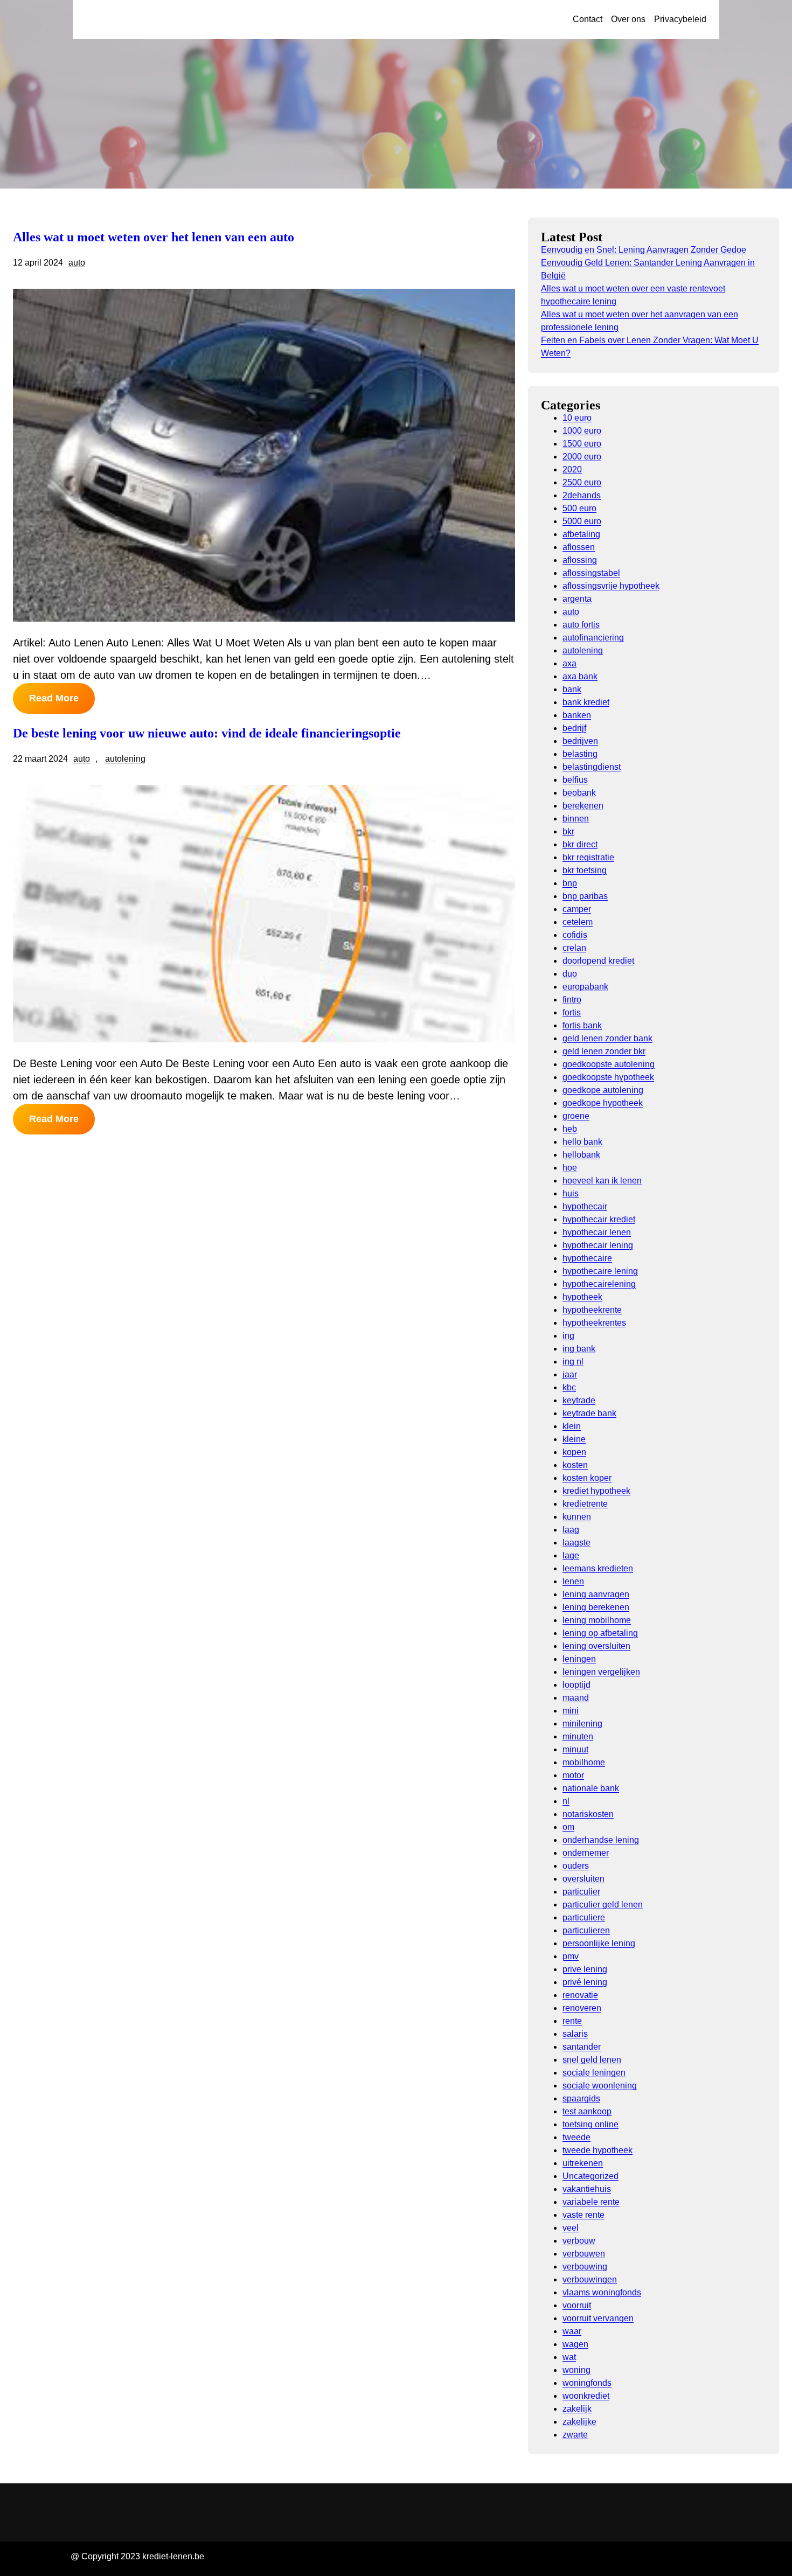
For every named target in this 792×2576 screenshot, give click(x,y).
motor (573, 1775)
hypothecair (585, 1206)
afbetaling (581, 534)
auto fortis (581, 625)
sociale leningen (594, 2073)
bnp (570, 883)
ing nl (573, 1362)
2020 (572, 469)
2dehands (582, 495)
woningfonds (587, 2383)
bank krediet (586, 702)
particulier (581, 1892)
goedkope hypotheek (603, 1103)
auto (77, 263)
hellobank (581, 1155)
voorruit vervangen (598, 2318)
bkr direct (580, 844)
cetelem (578, 922)
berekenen (583, 806)
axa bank (580, 676)
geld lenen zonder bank (607, 1038)
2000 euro (582, 457)
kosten (575, 1465)
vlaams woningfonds (602, 2292)
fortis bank (582, 1025)
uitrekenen (583, 2163)
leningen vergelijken (601, 1672)
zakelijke (579, 2422)
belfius (575, 780)
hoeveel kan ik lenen (602, 1181)
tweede (576, 2137)
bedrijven (580, 741)
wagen (575, 2344)
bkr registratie (588, 857)
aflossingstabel (591, 573)
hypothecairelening (599, 1284)
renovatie (580, 1995)
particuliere (584, 1917)
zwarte (575, 2435)
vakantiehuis (587, 2189)
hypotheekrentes (594, 1323)
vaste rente (583, 2215)
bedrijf (574, 728)
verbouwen (584, 2254)
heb (570, 1129)
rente (572, 2021)
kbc (569, 1387)
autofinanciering (593, 638)
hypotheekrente (592, 1310)
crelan (574, 948)
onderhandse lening (601, 1840)
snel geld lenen (592, 2060)
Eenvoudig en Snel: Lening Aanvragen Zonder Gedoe (644, 250)
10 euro (577, 418)
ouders (576, 1866)
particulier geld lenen (603, 1905)
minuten (578, 1736)
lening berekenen (596, 1607)
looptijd (576, 1685)
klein (572, 1426)
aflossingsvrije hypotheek (611, 586)
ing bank (579, 1349)
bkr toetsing (585, 870)
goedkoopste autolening (609, 1064)
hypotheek (582, 1297)
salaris (575, 2034)
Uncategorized (590, 2176)
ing (568, 1336)
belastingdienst (592, 767)
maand (576, 1698)
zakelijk (577, 2409)
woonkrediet (586, 2396)
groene (576, 1116)
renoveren (582, 2008)
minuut (575, 1749)
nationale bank (591, 1788)
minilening (582, 1724)
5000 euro (582, 521)
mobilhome (584, 1762)
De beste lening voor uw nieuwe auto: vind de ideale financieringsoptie (207, 733)
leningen (579, 1659)
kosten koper (587, 1478)
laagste (576, 1543)
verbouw (579, 2241)
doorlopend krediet (598, 961)
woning (576, 2370)
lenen (573, 1581)
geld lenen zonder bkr (604, 1051)
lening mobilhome (597, 1620)
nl (566, 1801)
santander (582, 2047)
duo (570, 974)
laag (571, 1530)
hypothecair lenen (597, 1232)
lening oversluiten (596, 1646)
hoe (570, 1168)
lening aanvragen (596, 1594)
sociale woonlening (600, 2086)
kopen (574, 1452)
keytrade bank (589, 1413)
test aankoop (587, 2111)
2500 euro (582, 482)
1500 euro (582, 444)
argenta (577, 599)
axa (569, 663)
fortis (572, 1012)
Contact (588, 19)
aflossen (579, 547)
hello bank (582, 1142)
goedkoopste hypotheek (608, 1077)
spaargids (581, 2098)
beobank (579, 793)
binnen (576, 819)
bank (572, 689)
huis (571, 1193)
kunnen (577, 1517)
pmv (571, 1956)
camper (577, 909)
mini (571, 1711)
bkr (568, 831)
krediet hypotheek (596, 1491)
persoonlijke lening (599, 1943)
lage (571, 1555)
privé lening (585, 1982)
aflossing (580, 560)
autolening (125, 759)
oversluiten (583, 1879)
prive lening (585, 1969)
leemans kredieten (598, 1568)
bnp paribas (585, 896)
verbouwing (585, 2267)
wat (569, 2357)
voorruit (577, 2305)
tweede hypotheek (598, 2150)
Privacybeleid (680, 19)
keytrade (579, 1400)
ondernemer (586, 1853)
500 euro (579, 508)
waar (572, 2331)
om (568, 1827)
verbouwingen (590, 2279)
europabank (585, 987)
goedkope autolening (603, 1090)
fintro (572, 1000)
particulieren (586, 1930)
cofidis (575, 935)
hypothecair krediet (599, 1219)
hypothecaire (587, 1258)
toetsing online (590, 2124)
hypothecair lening (598, 1245)
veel (571, 2228)
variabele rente (591, 2202)
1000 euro (582, 431)
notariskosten (588, 1814)
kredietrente (585, 1504)
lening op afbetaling (600, 1633)
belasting (580, 754)
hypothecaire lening (600, 1271)
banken (577, 715)
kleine (574, 1439)
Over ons (628, 19)
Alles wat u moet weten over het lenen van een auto (154, 237)
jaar (570, 1374)
